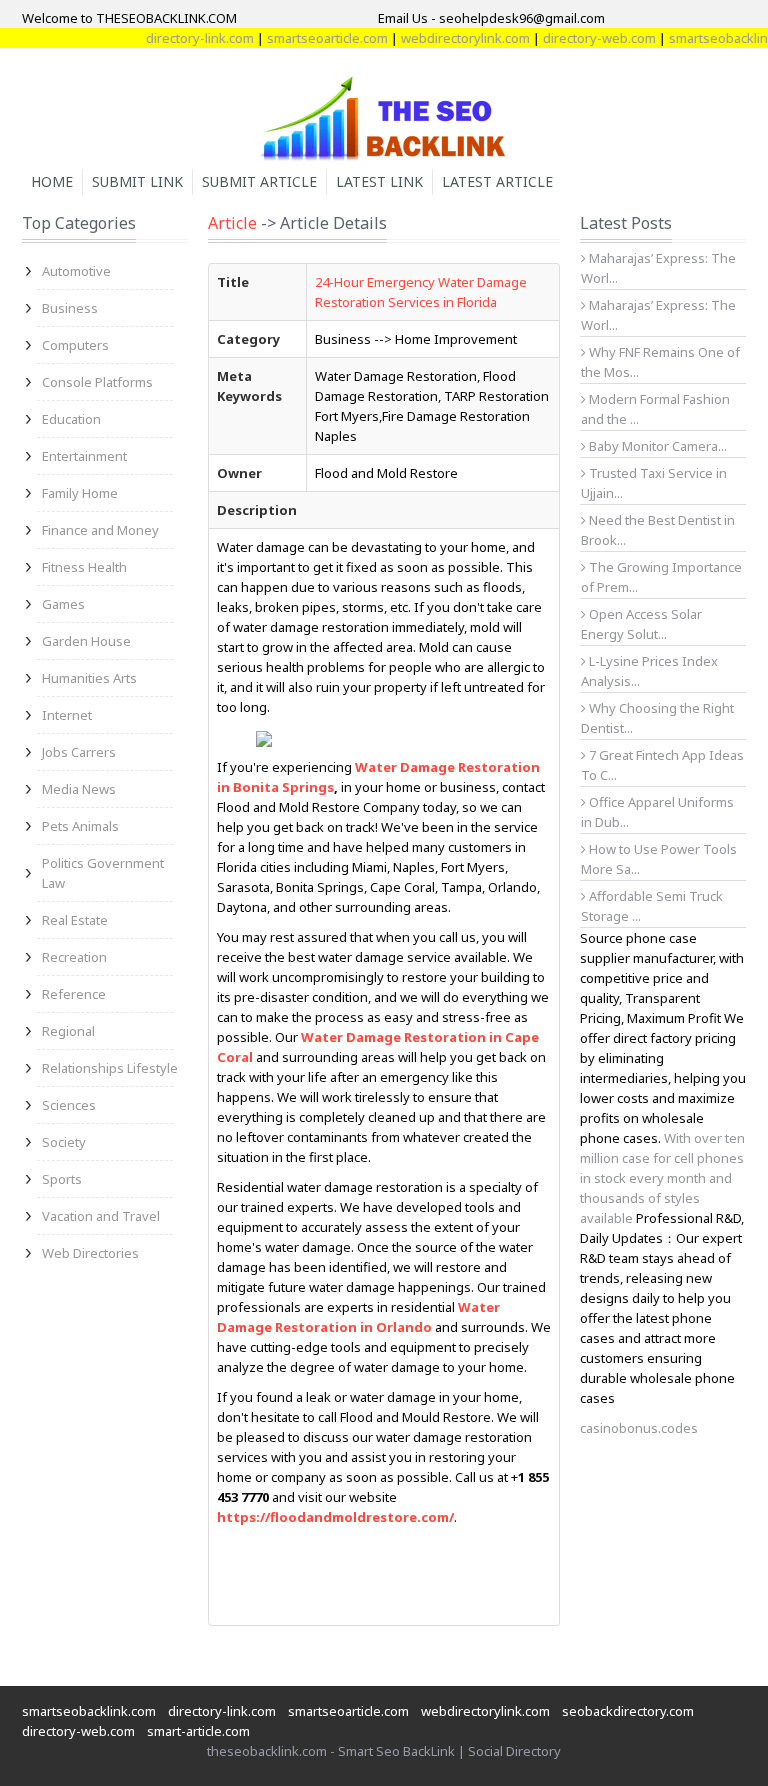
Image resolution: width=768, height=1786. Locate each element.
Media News (79, 789)
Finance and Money (100, 530)
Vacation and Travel (101, 1216)
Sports (62, 1179)
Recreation (74, 957)
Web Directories (90, 1253)
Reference (74, 994)
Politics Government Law (103, 873)
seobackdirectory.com (628, 1711)
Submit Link (137, 181)
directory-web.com (582, 38)
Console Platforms (97, 382)
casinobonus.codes (639, 1428)
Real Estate (75, 920)
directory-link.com (183, 38)
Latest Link (379, 181)
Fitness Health (84, 567)
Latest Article (497, 181)
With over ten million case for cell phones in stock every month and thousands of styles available (662, 1178)
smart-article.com (198, 1731)
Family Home (80, 493)
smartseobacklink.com (89, 1711)
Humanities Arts (89, 678)
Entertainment (84, 456)
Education (71, 419)
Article (232, 223)
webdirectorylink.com (448, 38)
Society (64, 1142)
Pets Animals (80, 826)
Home (52, 181)
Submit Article (259, 181)
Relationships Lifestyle (110, 1068)
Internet (67, 715)
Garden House (86, 641)
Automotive (76, 271)
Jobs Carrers (79, 752)
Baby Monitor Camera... (656, 446)
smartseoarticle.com (310, 38)
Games (63, 604)
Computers (75, 345)
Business (70, 308)
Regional (68, 1031)
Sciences (69, 1105)
